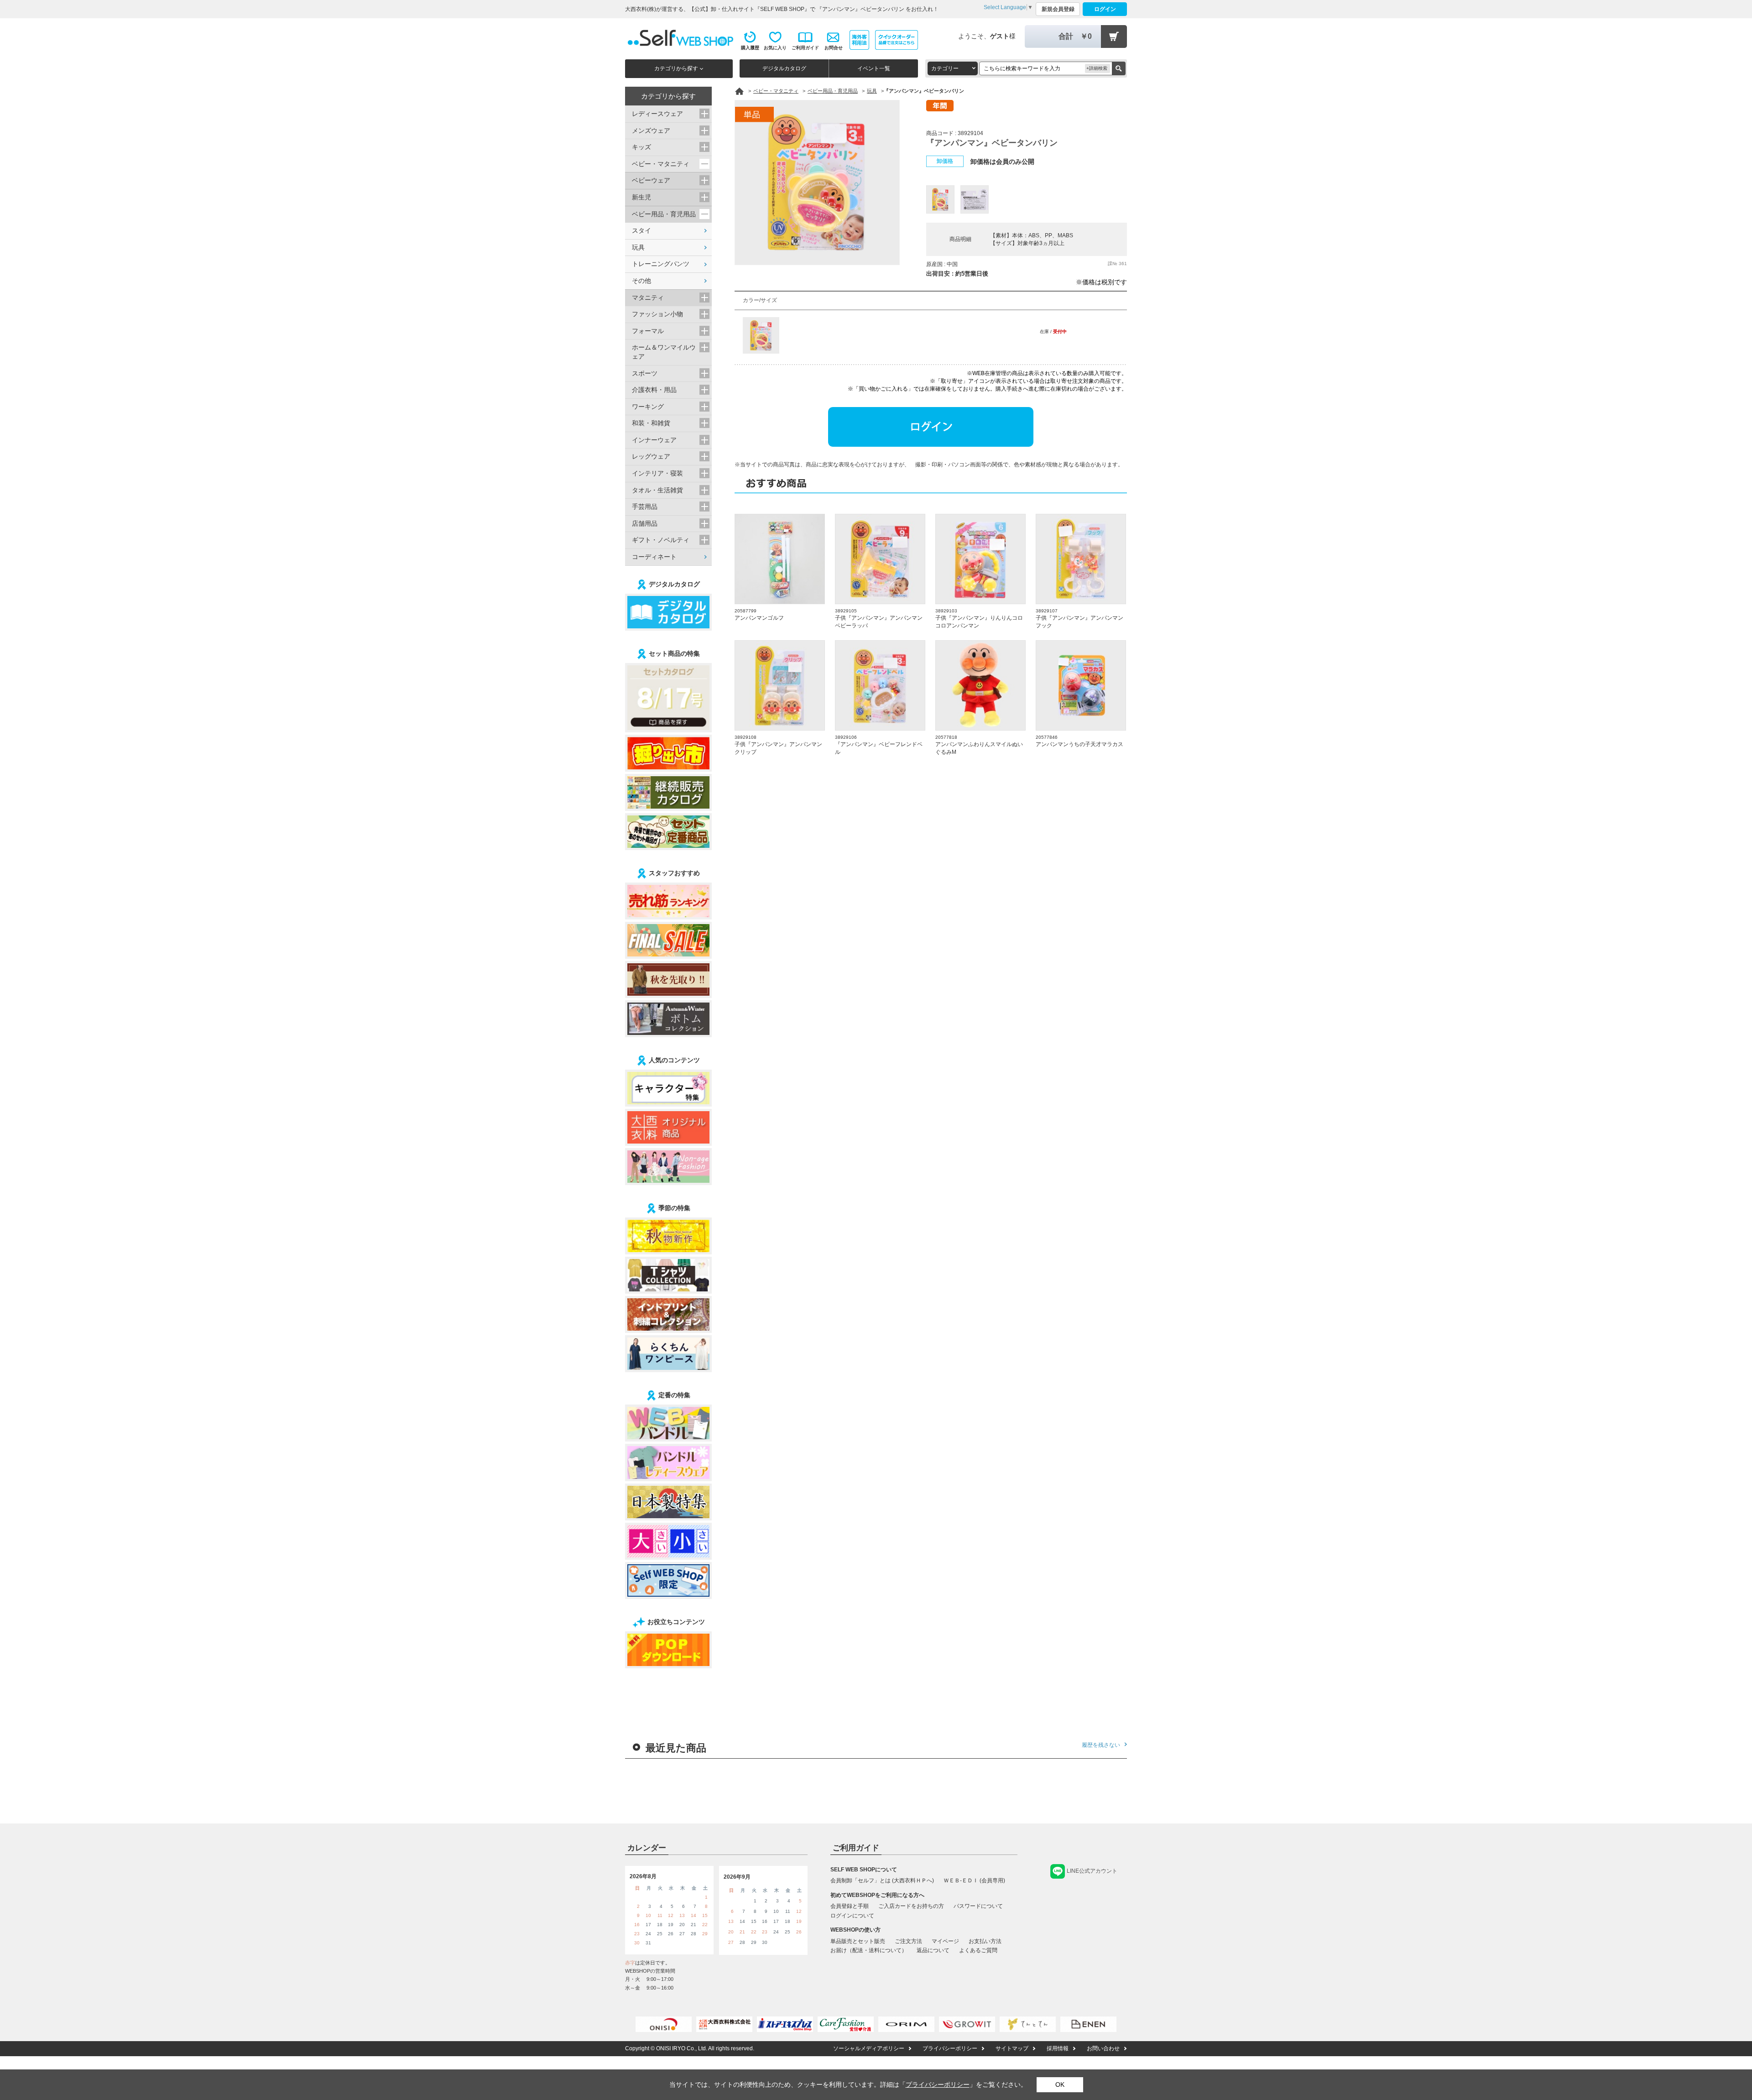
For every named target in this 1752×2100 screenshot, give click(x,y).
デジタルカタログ (784, 68)
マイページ (945, 1941)
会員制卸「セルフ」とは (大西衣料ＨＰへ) (882, 1881)
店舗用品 (645, 523)
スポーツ (645, 373)
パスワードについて (978, 1906)
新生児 (641, 197)
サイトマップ (1012, 2048)
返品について (933, 1950)
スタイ (641, 230)
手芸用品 (645, 507)
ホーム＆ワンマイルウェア (664, 352)
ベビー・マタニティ (661, 164)
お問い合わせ (1103, 2048)
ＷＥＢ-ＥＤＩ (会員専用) (974, 1881)
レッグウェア (651, 456)
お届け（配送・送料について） (869, 1950)
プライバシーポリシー (950, 2048)
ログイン (1105, 9)
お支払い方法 (985, 1941)
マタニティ (648, 298)
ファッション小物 (657, 314)
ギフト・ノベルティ (661, 540)
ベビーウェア (651, 180)
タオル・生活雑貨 (657, 490)
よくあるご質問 (978, 1950)
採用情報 (1058, 2048)
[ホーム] (739, 91)
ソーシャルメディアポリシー (869, 2048)
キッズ (641, 147)
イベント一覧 (874, 68)
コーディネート (654, 557)
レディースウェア (657, 114)
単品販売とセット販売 (858, 1941)
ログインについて (852, 1916)
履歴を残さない (1101, 1745)
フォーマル (648, 331)
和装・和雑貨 (651, 423)
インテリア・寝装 (657, 473)
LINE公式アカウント (1092, 1871)
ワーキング (648, 407)
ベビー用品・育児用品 (664, 214)
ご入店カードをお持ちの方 (911, 1906)
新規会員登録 (1058, 9)
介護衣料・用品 (654, 390)
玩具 (638, 247)
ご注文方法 (908, 1941)
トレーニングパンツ (661, 264)
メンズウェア (651, 131)
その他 (641, 281)
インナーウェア (654, 440)
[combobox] (953, 68)
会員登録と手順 (850, 1906)
